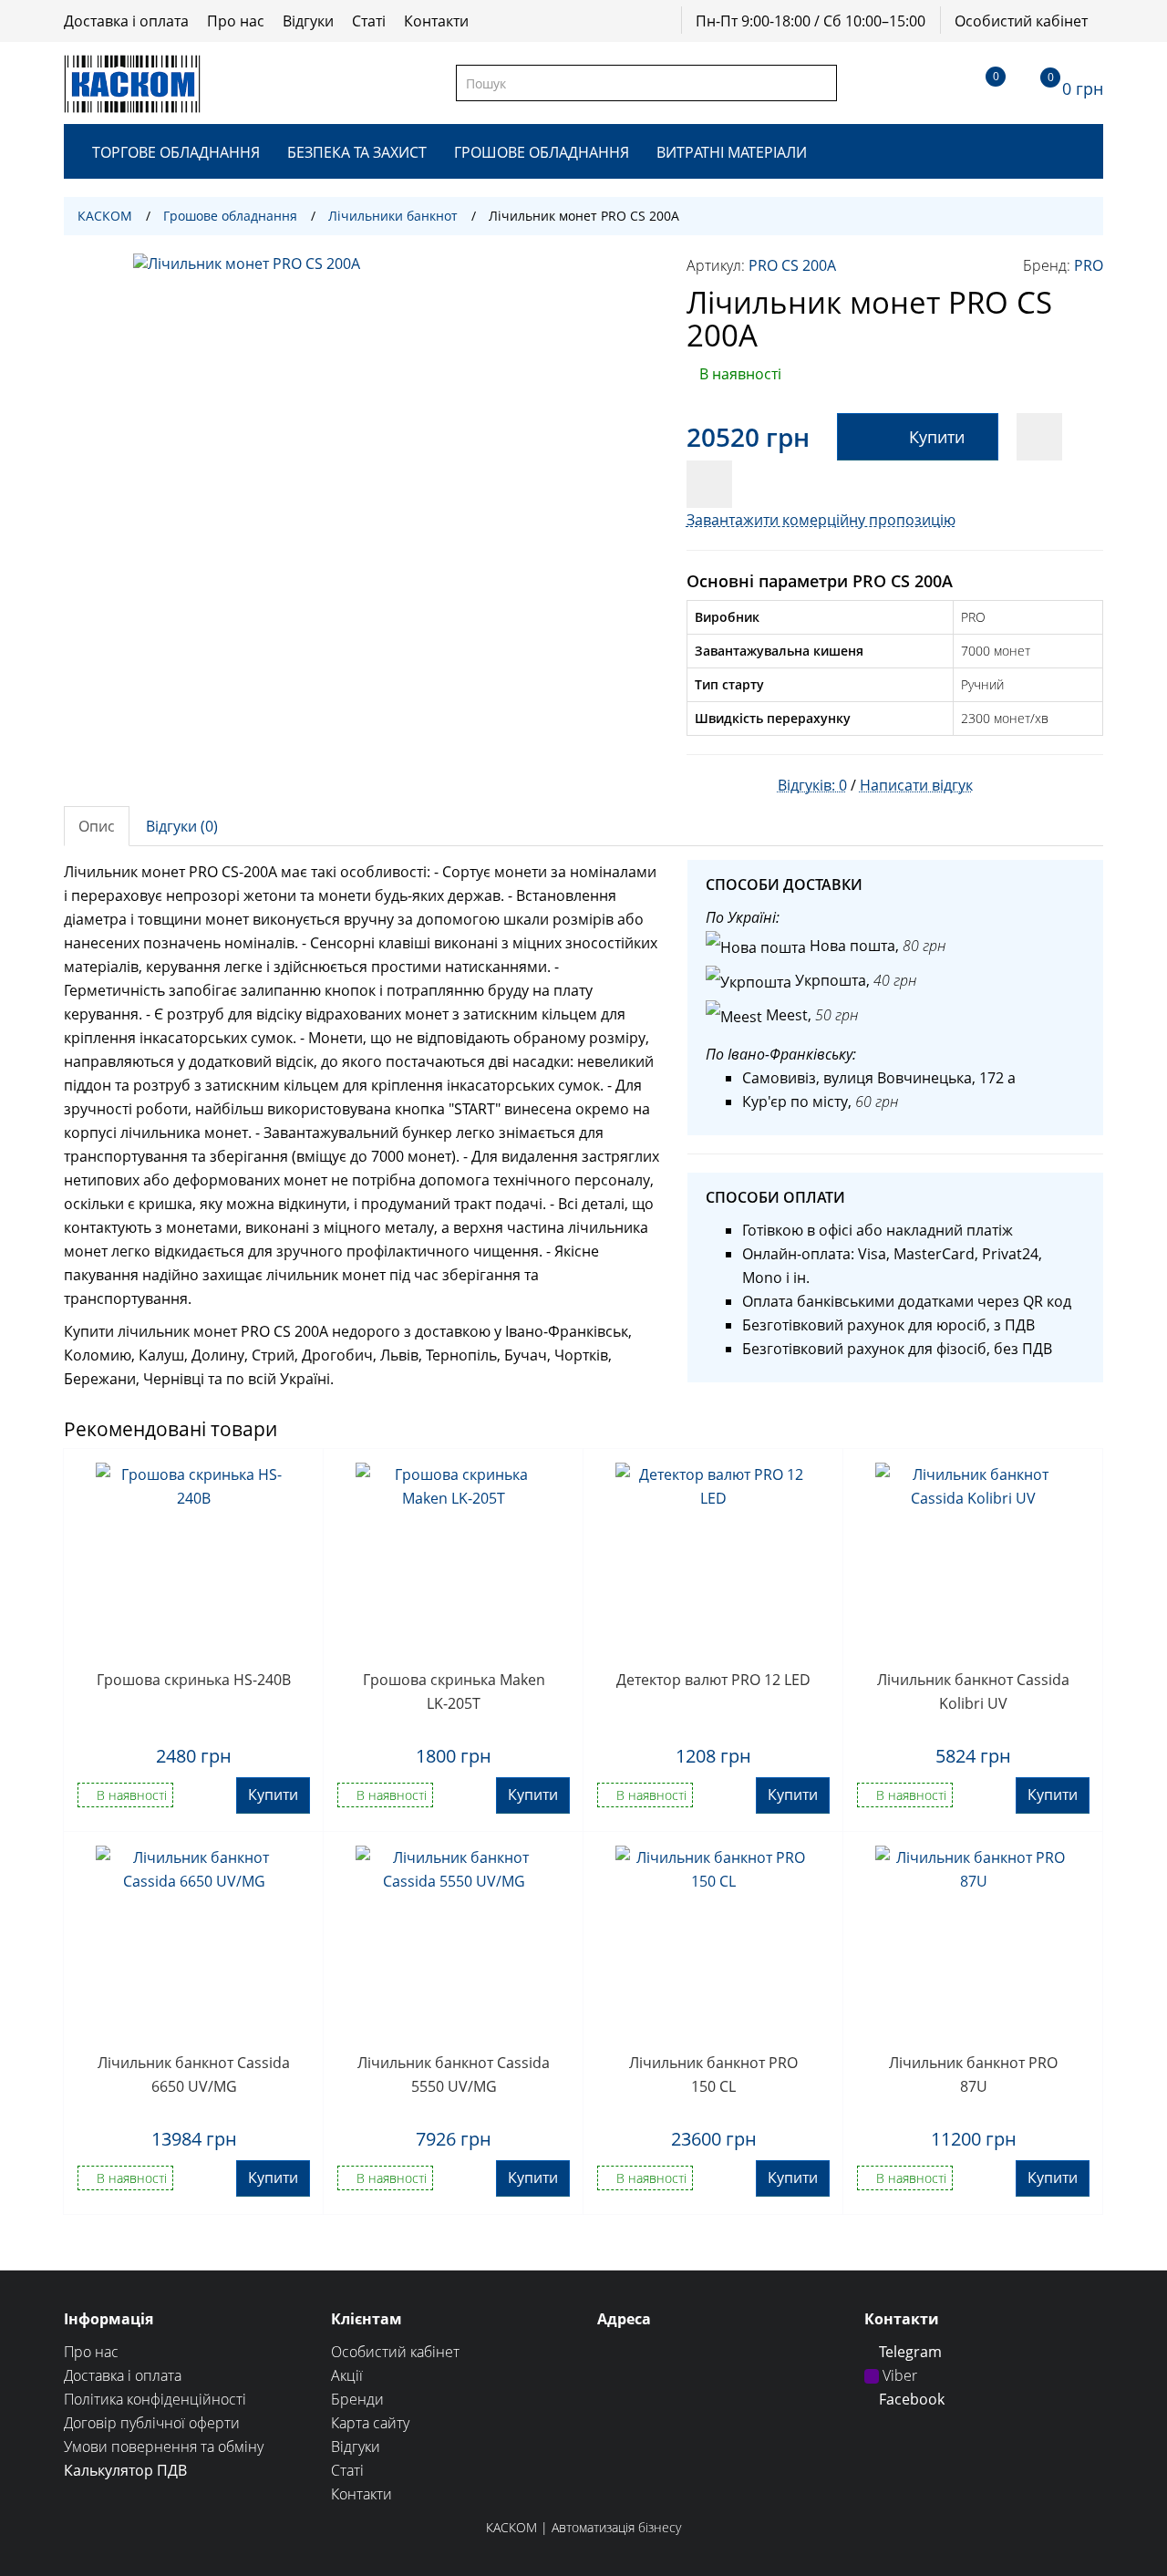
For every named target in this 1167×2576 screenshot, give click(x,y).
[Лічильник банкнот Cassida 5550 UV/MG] (454, 1944)
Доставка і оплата (126, 21)
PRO (1089, 265)
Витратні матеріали (732, 152)
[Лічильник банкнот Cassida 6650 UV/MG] (194, 1944)
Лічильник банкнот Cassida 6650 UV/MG (194, 2074)
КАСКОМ (105, 216)
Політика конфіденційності (155, 2399)
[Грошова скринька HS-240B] (194, 1561)
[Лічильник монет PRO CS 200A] (361, 481)
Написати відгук (916, 785)
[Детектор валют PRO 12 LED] (713, 1561)
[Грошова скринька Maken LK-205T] (454, 1561)
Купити (937, 437)
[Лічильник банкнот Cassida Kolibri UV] (973, 1561)
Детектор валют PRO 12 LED (713, 1680)
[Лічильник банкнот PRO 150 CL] (713, 1944)
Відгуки (308, 21)
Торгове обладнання (176, 152)
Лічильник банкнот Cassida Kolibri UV (973, 1691)
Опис (97, 826)
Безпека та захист (357, 152)
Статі (369, 21)
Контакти (436, 21)
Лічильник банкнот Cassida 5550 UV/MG (454, 2074)
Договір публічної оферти (152, 2423)
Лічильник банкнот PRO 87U (973, 2074)
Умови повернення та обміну (164, 2447)
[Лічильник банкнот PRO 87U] (973, 1944)
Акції (347, 2375)
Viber (898, 2375)
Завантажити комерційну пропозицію (821, 520)
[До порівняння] (709, 484)
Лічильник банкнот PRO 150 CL (713, 2074)
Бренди (357, 2399)
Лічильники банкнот (393, 216)
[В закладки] (1039, 437)
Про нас (236, 21)
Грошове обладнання (542, 152)
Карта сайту (370, 2423)
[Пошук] (822, 83)
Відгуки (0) (182, 826)
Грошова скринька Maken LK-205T (454, 1691)
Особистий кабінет (1021, 21)
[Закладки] (979, 83)
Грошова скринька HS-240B (194, 1680)
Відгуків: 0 (812, 785)
